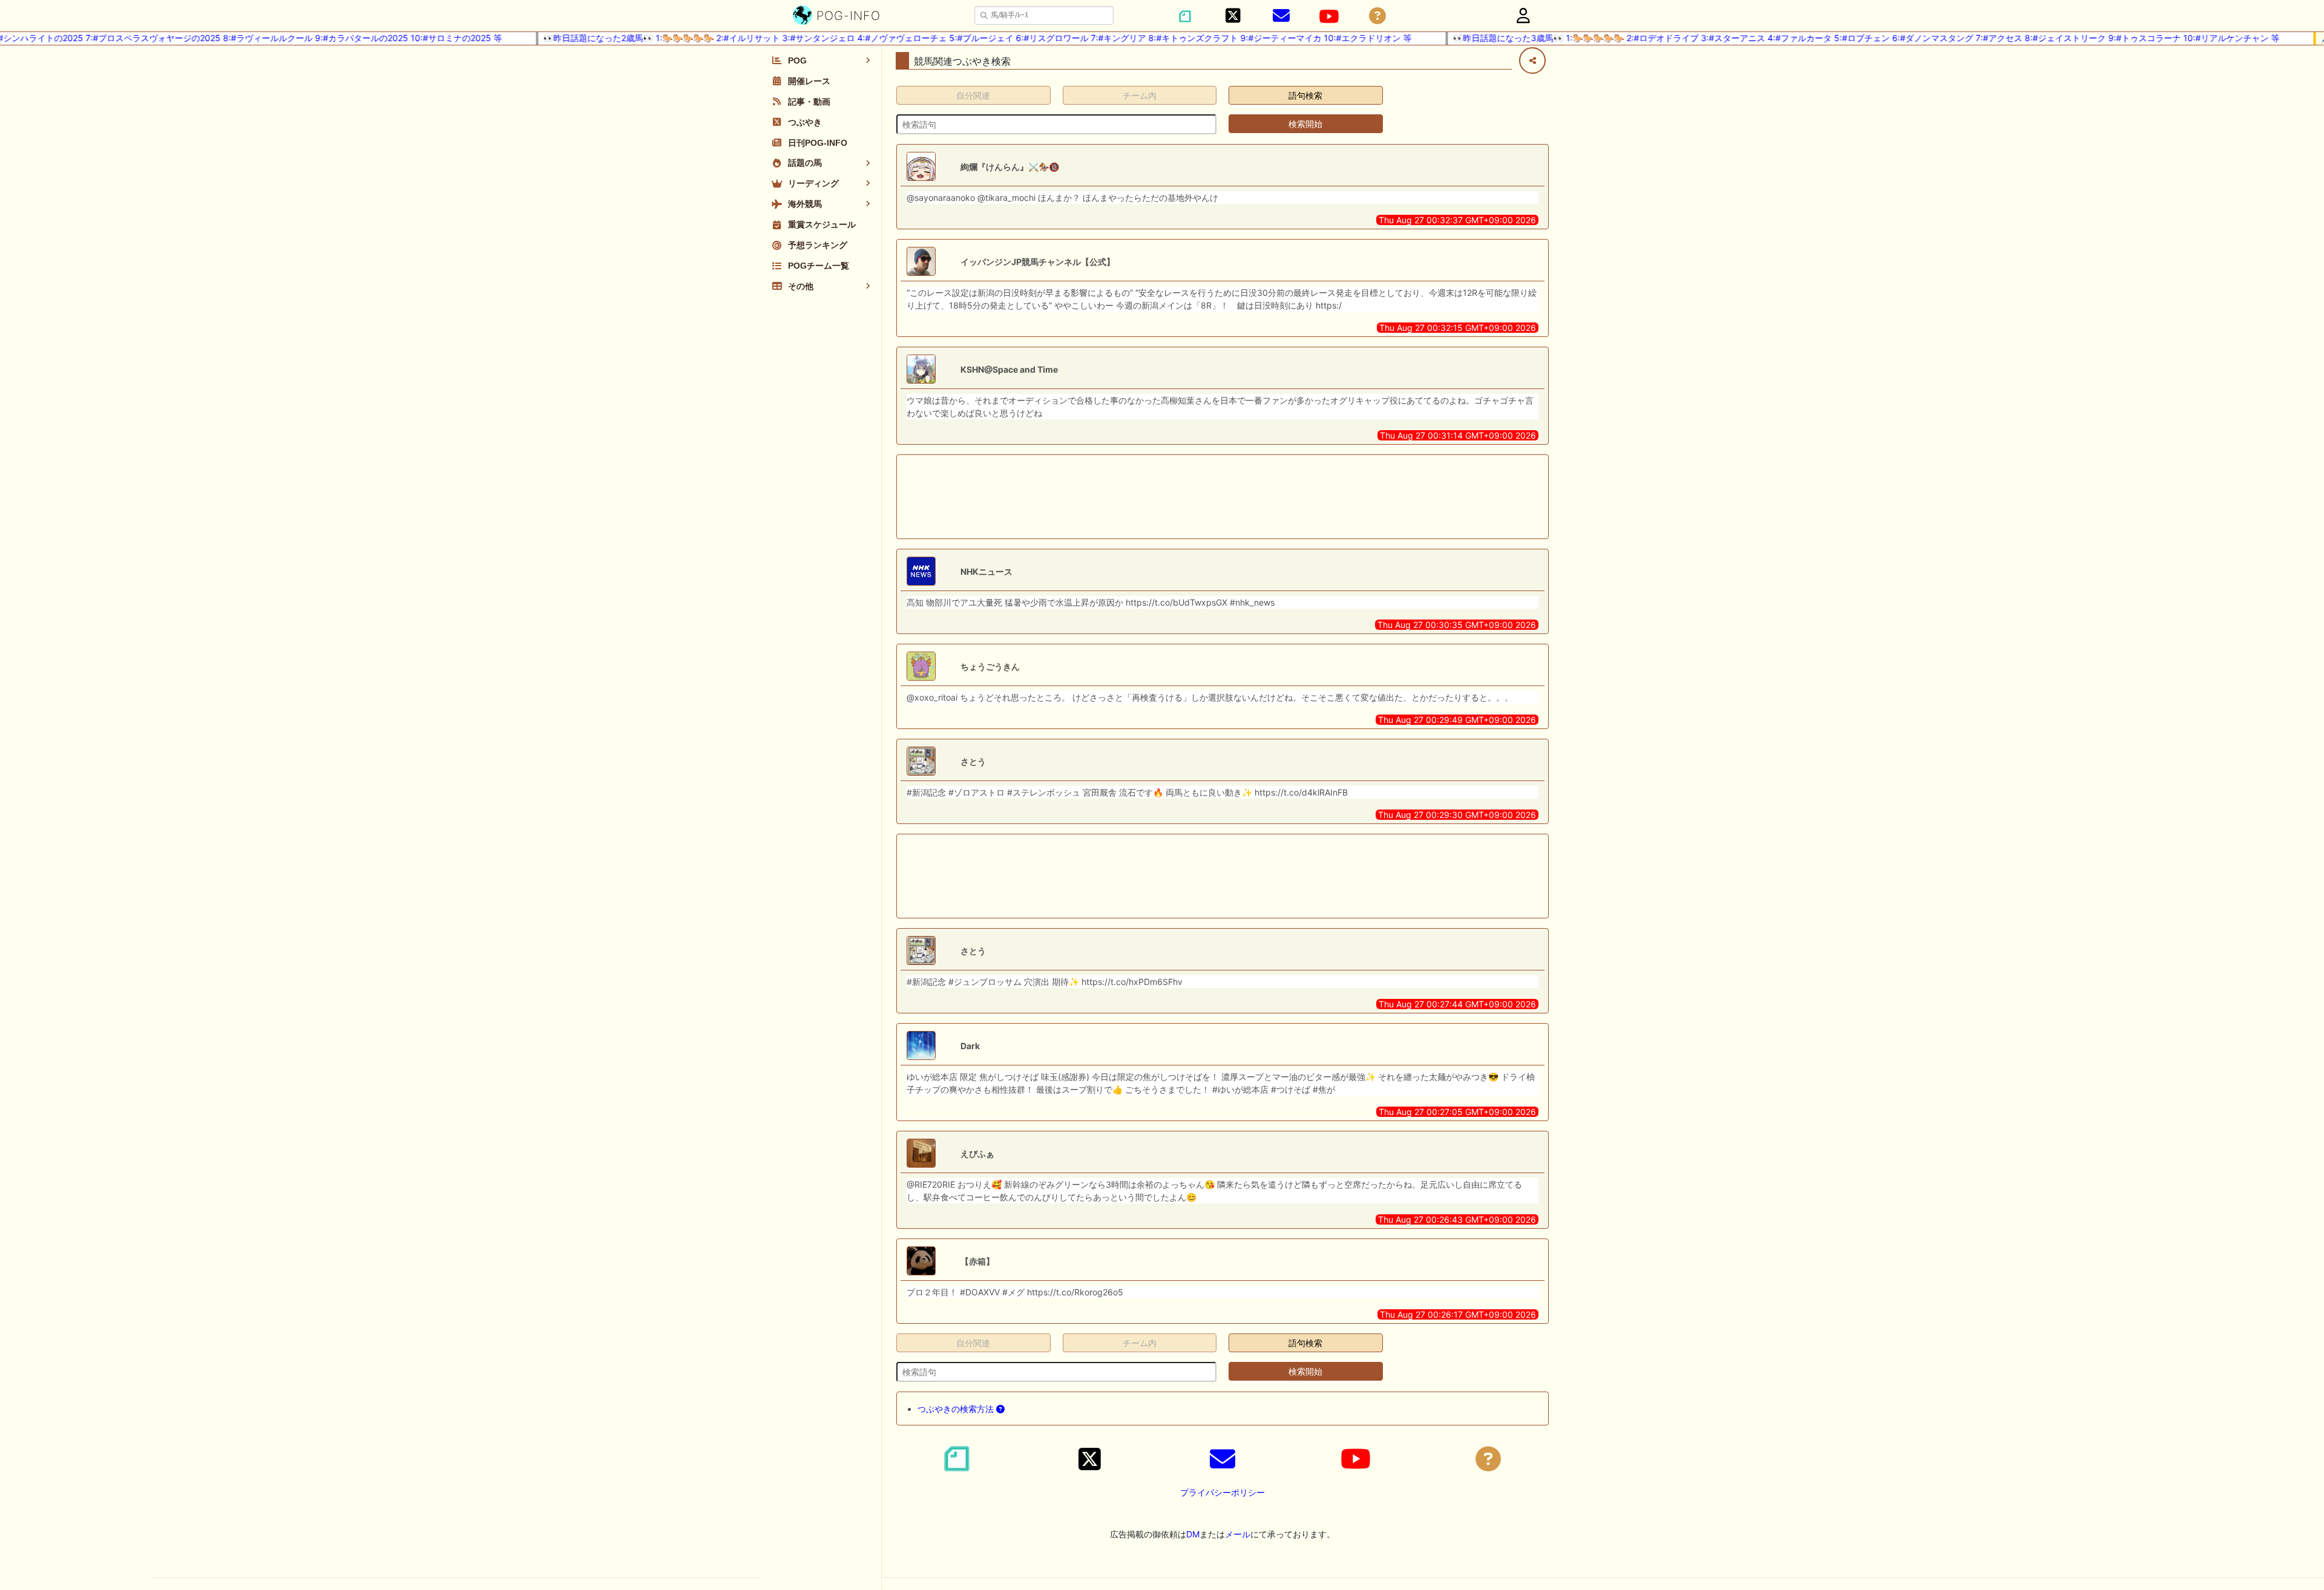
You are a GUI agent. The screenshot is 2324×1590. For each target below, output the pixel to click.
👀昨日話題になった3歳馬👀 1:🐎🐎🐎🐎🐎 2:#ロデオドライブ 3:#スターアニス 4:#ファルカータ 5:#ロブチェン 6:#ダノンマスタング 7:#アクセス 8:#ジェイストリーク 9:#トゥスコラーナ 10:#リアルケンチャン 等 (1831, 38)
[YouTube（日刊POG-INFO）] (1329, 16)
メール (1238, 1534)
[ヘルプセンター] (1377, 16)
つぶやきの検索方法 (957, 1409)
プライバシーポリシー (1223, 1492)
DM (1193, 1534)
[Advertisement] (1223, 497)
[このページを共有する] (1532, 61)
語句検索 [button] (1305, 95)
